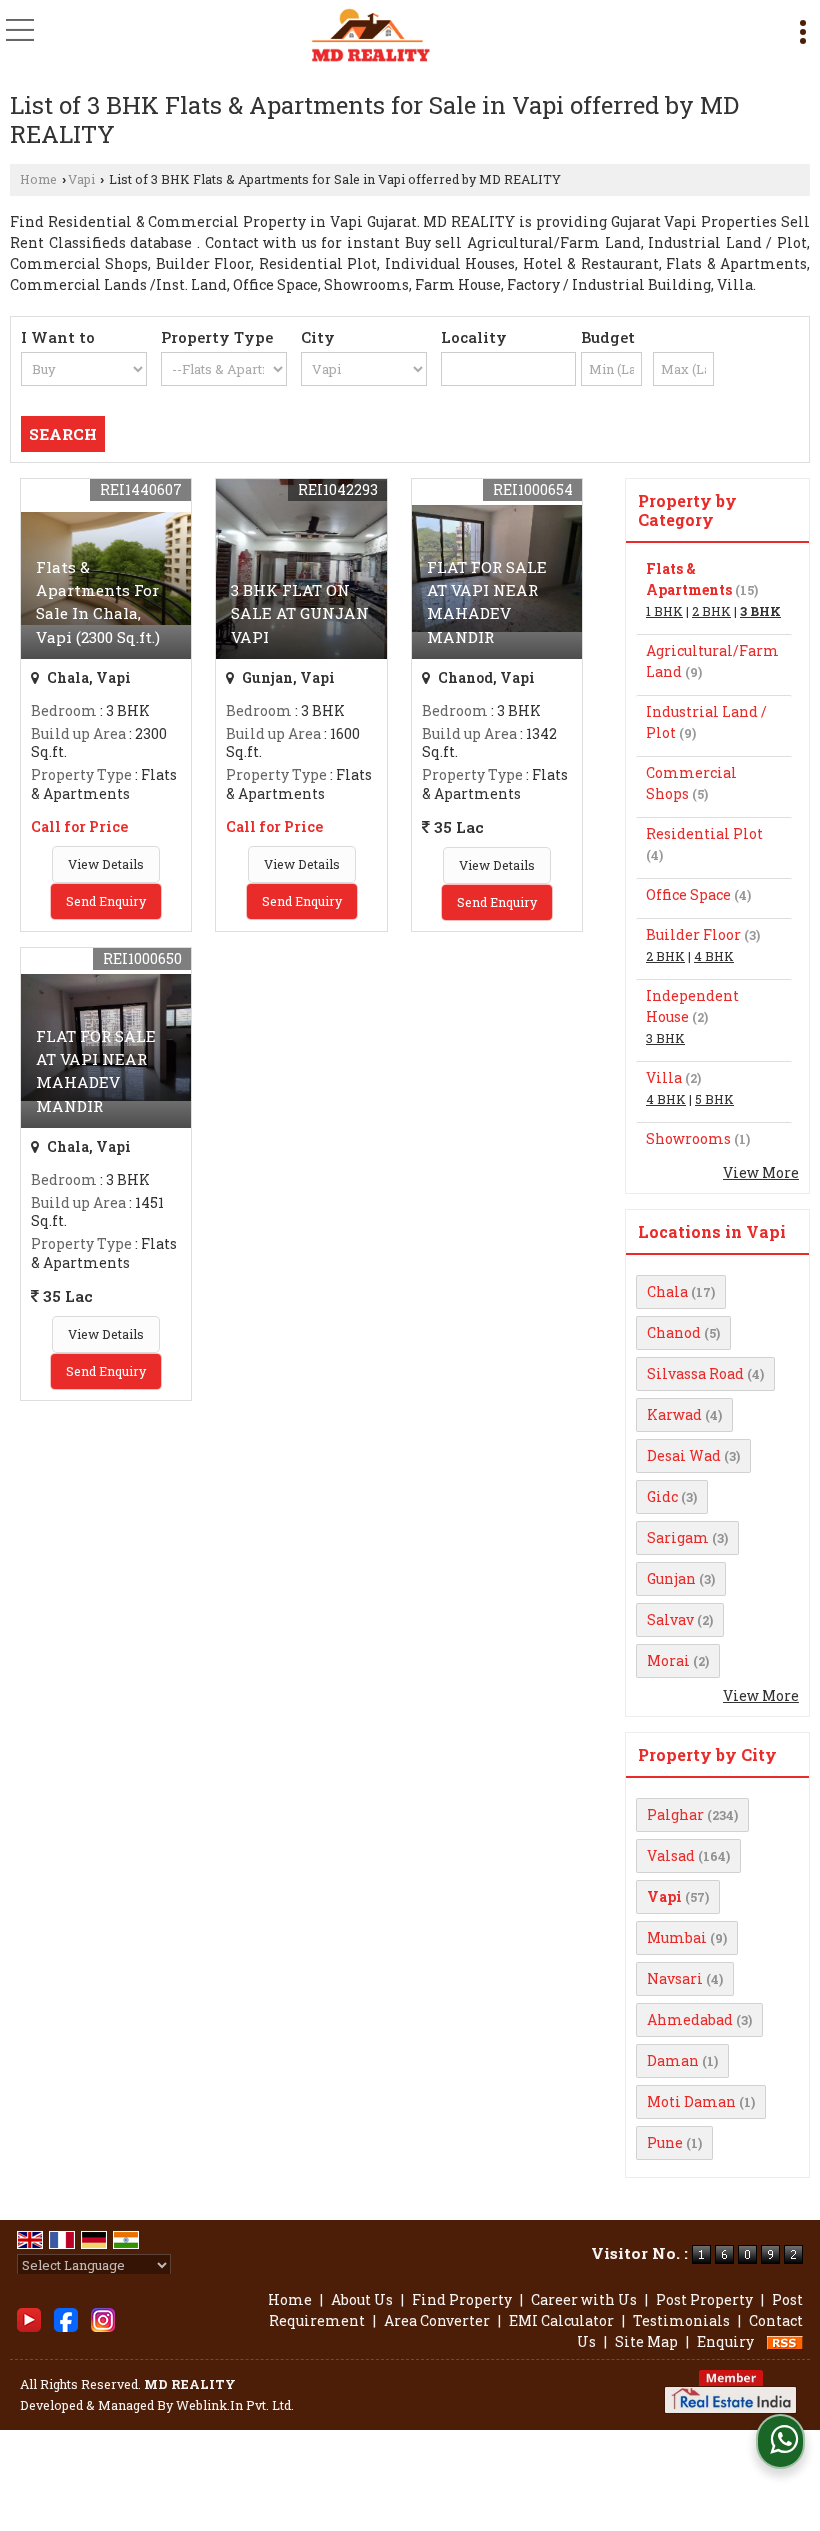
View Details (106, 864)
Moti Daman (691, 2101)
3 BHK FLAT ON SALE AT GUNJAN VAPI (300, 613)
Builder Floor (693, 934)
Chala (667, 1291)
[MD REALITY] (370, 35)
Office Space (688, 894)
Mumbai (677, 1937)
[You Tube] (29, 2318)
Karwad (674, 1414)
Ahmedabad (690, 2019)
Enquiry (725, 2341)
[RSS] (785, 2341)
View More (761, 1172)
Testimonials (681, 2320)
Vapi (81, 179)
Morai (668, 1660)
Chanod (674, 1332)
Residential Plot (704, 833)
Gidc (662, 1496)
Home (38, 179)
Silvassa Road (695, 1373)
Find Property (462, 2299)
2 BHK (711, 611)
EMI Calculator (561, 2320)
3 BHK (760, 611)
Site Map (646, 2341)
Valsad (671, 1855)
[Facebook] (66, 2318)
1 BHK (664, 611)
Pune (665, 2142)
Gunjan (671, 1578)
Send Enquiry (106, 901)
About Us (362, 2299)
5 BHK (714, 1099)
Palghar (675, 1814)
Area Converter (437, 2320)
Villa (664, 1077)
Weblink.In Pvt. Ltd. (235, 2405)
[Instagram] (103, 2318)
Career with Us (584, 2299)
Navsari (675, 1978)
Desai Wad (684, 1455)
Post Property (704, 2299)
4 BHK (714, 956)
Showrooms (688, 1138)
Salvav (670, 1619)
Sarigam (678, 1537)
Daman (673, 2060)
